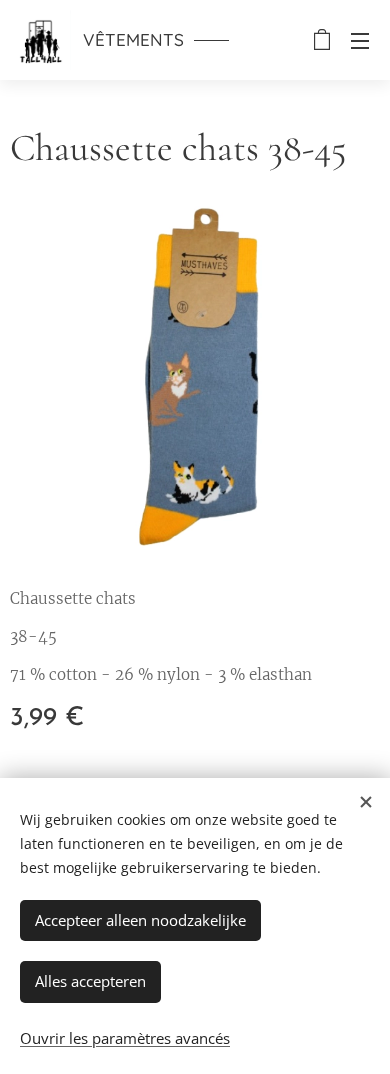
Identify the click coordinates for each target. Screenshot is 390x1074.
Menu (360, 40)
